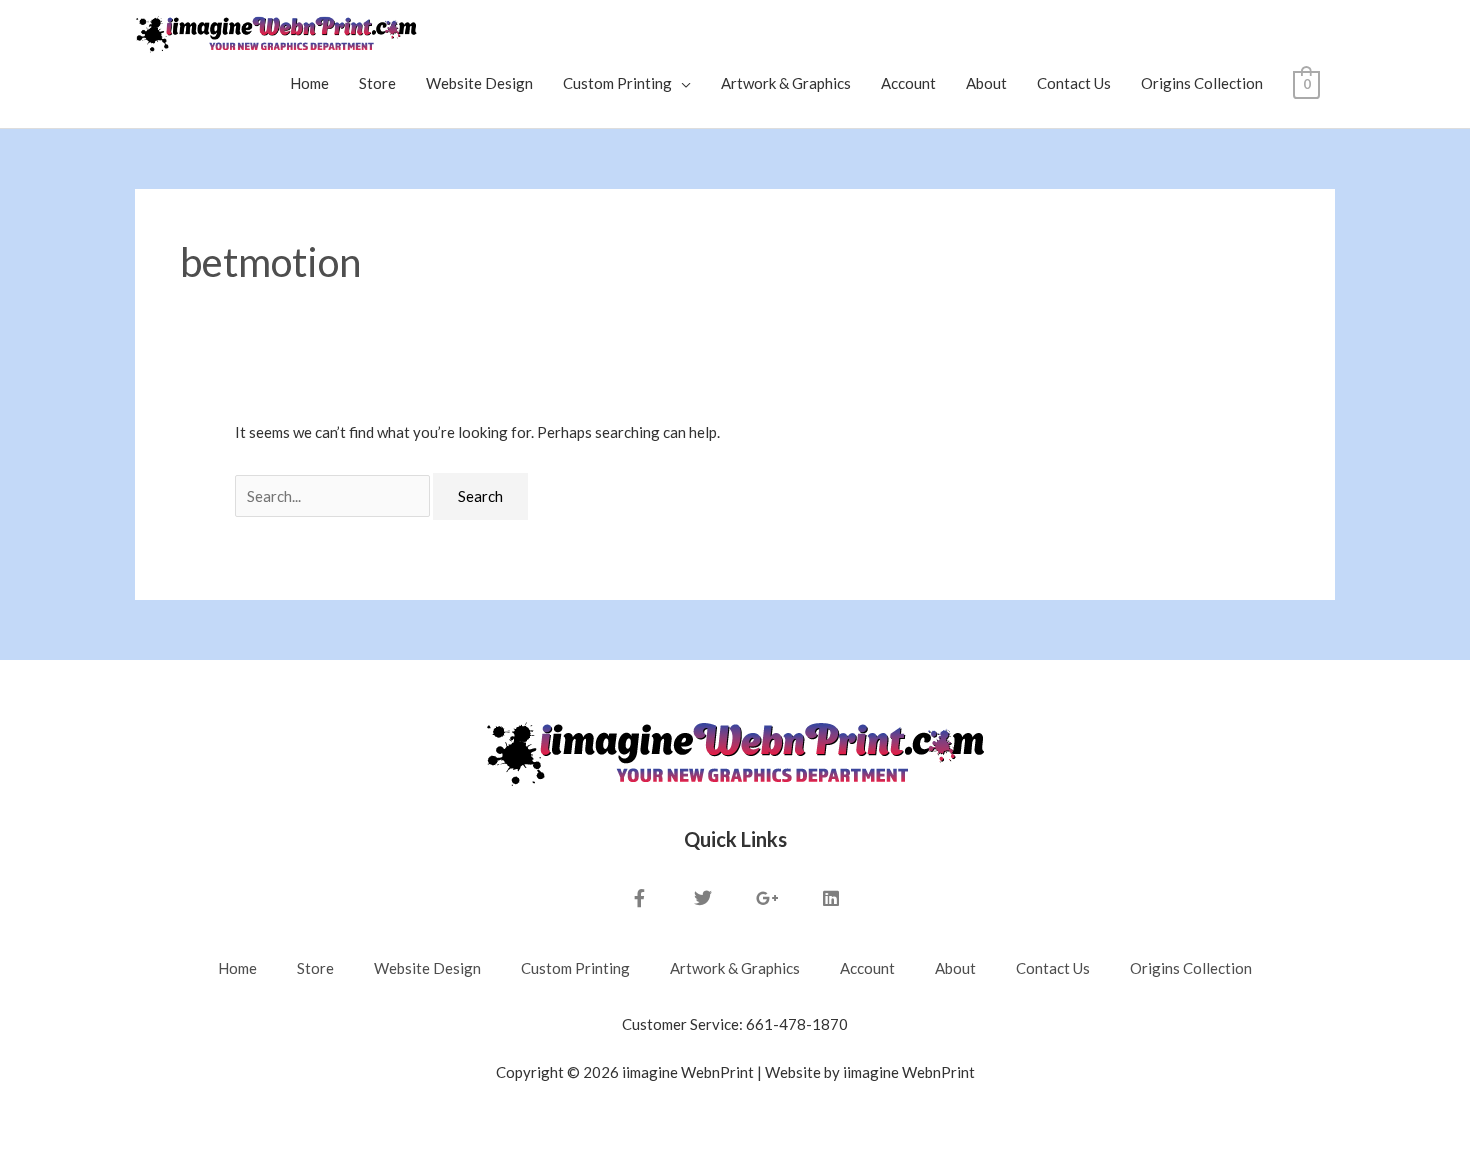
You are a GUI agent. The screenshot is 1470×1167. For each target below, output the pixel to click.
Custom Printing (617, 83)
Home (309, 83)
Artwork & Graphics (786, 83)
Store (377, 83)
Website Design (479, 83)
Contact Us (1074, 83)
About (986, 83)
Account (908, 83)
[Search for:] (334, 496)
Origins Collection (1202, 83)
